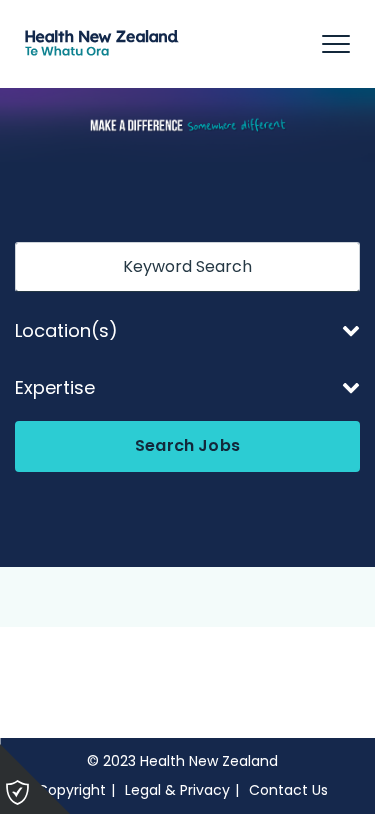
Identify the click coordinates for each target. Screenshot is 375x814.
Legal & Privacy (177, 790)
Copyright (71, 790)
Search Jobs (187, 445)
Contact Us (288, 790)
